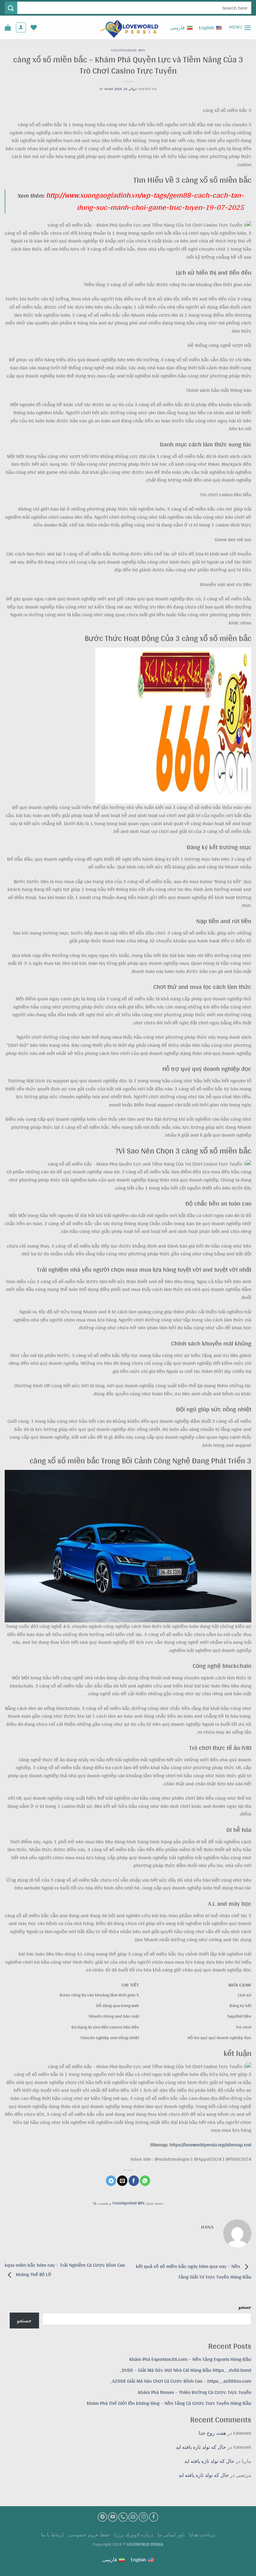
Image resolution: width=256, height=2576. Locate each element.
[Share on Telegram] (111, 2181)
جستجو (245, 2307)
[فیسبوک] (154, 2517)
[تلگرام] (102, 2517)
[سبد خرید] (8, 27)
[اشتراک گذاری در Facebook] (134, 2181)
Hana (109, 89)
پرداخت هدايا (202, 2535)
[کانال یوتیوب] (113, 2517)
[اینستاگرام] (143, 2517)
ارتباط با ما (52, 2535)
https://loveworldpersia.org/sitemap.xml (210, 2145)
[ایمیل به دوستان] (122, 2181)
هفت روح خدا (212, 2433)
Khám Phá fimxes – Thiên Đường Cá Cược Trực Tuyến (195, 2392)
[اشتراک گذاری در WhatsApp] (145, 2181)
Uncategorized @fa (128, 50)
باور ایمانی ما (171, 2535)
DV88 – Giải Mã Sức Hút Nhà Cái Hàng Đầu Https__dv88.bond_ (185, 2370)
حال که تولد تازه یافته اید (201, 2447)
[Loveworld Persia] (128, 28)
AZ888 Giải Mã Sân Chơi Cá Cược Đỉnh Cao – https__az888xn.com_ (180, 2381)
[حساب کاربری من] (21, 27)
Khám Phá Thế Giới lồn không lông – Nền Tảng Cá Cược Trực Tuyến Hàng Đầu (169, 2403)
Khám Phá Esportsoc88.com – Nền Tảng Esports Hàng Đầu (190, 2359)
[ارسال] (11, 8)
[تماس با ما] (123, 2517)
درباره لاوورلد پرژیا (134, 2535)
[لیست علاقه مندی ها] (34, 27)
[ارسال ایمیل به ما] (133, 2517)
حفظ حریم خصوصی (89, 2535)
